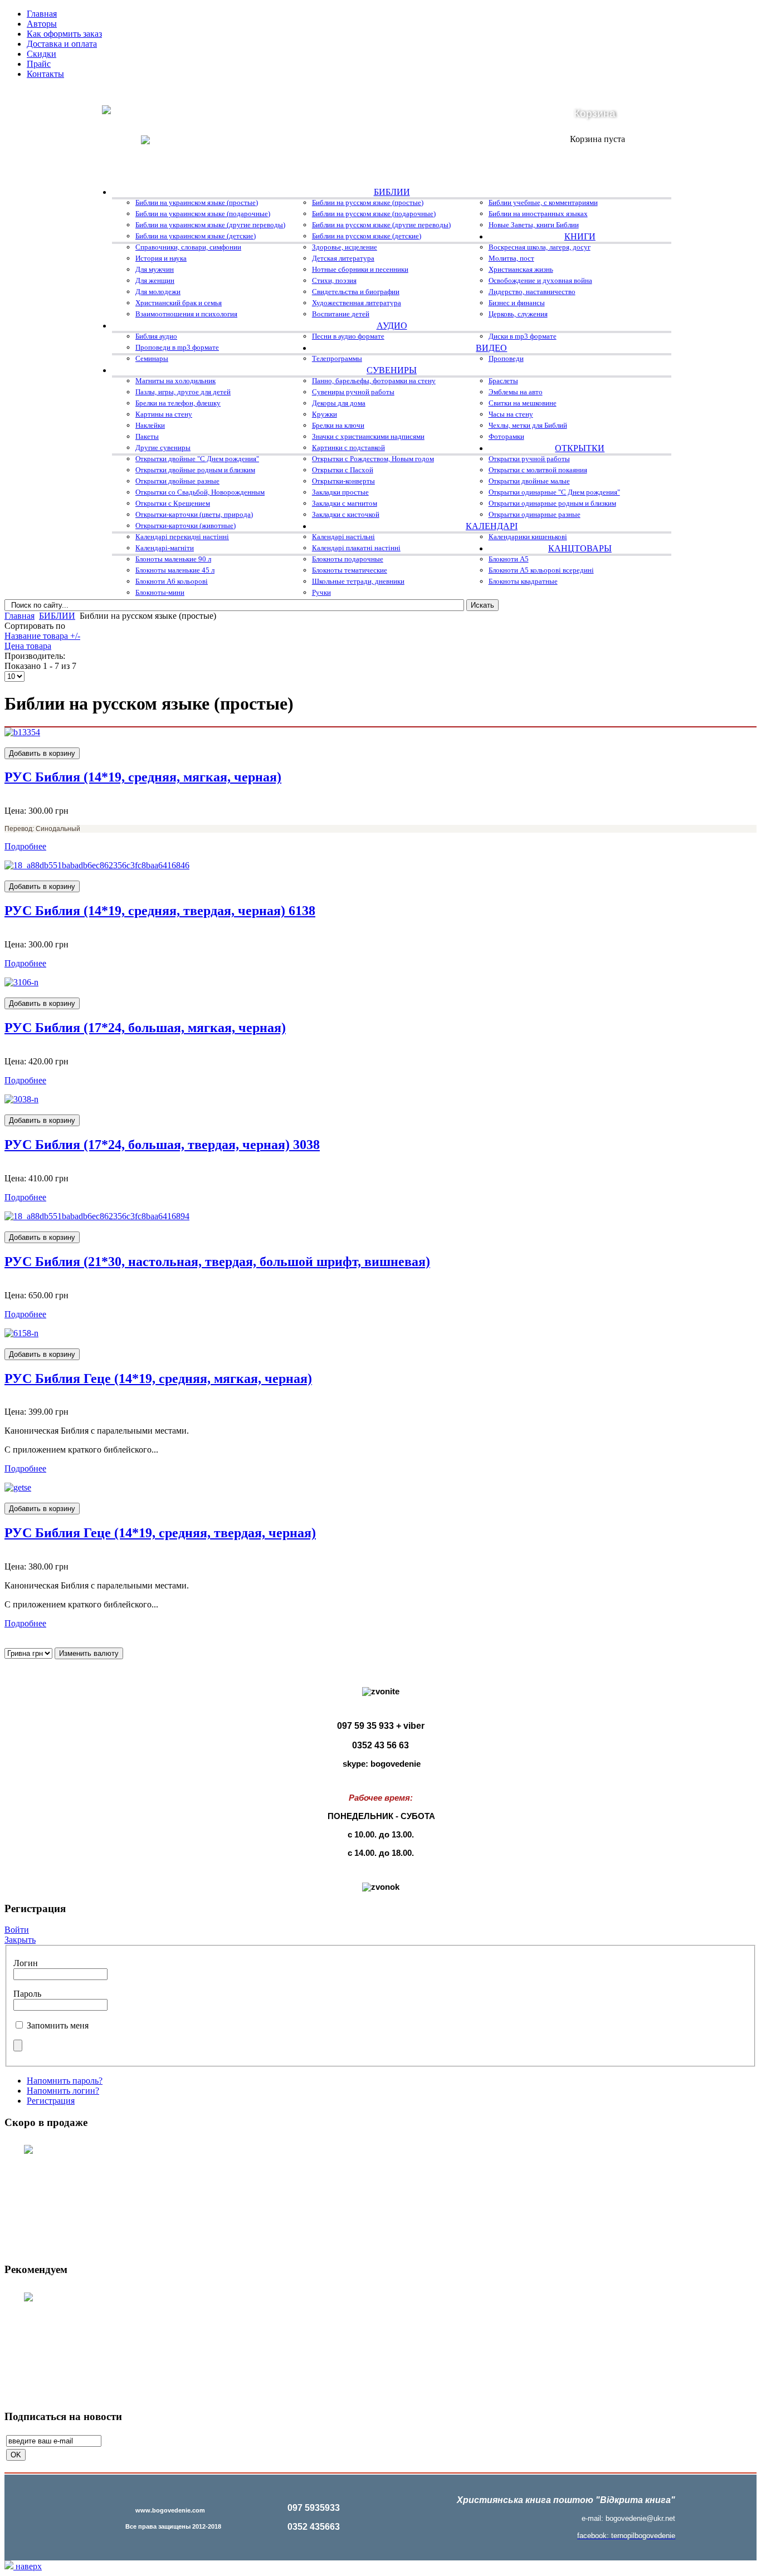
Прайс (39, 64)
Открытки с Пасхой (343, 470)
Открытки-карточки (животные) (186, 526)
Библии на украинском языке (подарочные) (203, 214)
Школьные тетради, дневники (358, 581)
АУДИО (392, 326)
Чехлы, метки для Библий (528, 425)
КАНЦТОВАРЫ (580, 548)
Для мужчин (155, 269)
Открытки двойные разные (177, 481)
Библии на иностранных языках (538, 214)
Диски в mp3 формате (523, 336)
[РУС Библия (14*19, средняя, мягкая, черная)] (22, 732)
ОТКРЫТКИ (580, 448)
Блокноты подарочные (348, 559)
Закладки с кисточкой (346, 514)
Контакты (45, 74)
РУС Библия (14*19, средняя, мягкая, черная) (143, 777)
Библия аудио (156, 336)
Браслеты (503, 381)
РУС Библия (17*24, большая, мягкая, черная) (145, 1028)
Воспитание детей (341, 314)
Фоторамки (506, 436)
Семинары (152, 358)
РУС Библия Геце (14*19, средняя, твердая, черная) (160, 1533)
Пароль (27, 1994)
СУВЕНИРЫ (392, 370)
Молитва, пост (511, 258)
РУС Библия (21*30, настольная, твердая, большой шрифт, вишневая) (217, 1262)
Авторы (42, 24)
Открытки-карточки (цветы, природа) (194, 514)
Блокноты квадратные (523, 581)
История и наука (161, 258)
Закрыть (20, 1940)
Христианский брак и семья (179, 303)
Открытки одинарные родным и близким (552, 503)
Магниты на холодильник (175, 381)
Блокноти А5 (509, 559)
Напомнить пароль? (65, 2081)
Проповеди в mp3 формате (177, 347)
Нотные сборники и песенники (360, 269)
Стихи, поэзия (334, 280)
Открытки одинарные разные (535, 514)
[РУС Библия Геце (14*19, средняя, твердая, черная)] (18, 1487)
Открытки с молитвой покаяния (538, 470)
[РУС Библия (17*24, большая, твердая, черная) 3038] (21, 1099)
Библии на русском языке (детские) (367, 236)
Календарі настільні (343, 537)
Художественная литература (357, 303)
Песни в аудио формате (348, 336)
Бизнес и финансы (517, 303)
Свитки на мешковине (523, 403)
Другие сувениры (163, 448)
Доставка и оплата (62, 44)
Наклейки (150, 425)
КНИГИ (580, 236)
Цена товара (28, 646)
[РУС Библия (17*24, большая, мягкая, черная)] (21, 982)
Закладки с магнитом (345, 503)
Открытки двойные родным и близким (195, 470)
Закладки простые (340, 492)
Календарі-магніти (165, 548)
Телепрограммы (337, 358)
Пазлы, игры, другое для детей (183, 392)
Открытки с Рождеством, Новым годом (373, 459)
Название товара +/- (42, 636)
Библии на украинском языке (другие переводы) (210, 225)
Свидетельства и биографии (356, 292)
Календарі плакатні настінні (356, 548)
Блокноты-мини (160, 592)
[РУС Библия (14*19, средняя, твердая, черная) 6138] (97, 865)
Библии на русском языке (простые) (368, 202)
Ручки (321, 592)
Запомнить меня (58, 2025)
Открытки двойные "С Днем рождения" (197, 459)
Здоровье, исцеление (345, 247)
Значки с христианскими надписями (368, 436)
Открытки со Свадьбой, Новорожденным (200, 492)
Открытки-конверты (343, 481)
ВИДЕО (491, 348)
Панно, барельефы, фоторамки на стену (374, 381)
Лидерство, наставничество (532, 292)
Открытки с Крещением (173, 503)
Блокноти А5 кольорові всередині (541, 570)
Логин (26, 1963)
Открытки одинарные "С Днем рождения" (554, 492)
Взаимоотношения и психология (186, 314)
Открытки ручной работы (529, 459)
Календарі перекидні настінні (182, 537)
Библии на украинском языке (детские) (196, 236)
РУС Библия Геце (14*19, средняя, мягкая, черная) (158, 1379)
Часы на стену (511, 414)
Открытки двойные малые (529, 481)
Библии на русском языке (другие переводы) (381, 225)
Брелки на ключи (338, 425)
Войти (17, 1930)
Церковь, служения (518, 314)
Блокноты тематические (350, 570)
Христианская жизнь (521, 269)
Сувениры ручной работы (353, 392)
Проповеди (506, 358)
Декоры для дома (339, 403)
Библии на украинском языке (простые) (197, 202)
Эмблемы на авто (516, 392)
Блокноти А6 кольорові (172, 581)
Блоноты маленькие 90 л (173, 559)
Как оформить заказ (64, 34)
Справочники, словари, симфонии (188, 247)
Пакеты (147, 436)
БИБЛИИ (392, 192)
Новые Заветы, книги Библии (534, 225)
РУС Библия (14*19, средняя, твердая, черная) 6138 (160, 911)
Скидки (42, 54)
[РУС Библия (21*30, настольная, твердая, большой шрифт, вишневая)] (97, 1216)
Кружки (325, 414)
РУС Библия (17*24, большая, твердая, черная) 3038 (162, 1145)
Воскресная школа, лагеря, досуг (540, 247)
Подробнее (25, 846)
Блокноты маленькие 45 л (175, 570)
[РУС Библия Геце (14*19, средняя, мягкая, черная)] (21, 1333)
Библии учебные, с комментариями (543, 202)
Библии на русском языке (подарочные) (374, 214)
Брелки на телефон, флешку (178, 403)
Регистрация (51, 2101)
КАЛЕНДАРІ (492, 526)
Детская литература (343, 258)
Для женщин (155, 280)
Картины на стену (164, 414)
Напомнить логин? (63, 2091)
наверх (28, 2566)
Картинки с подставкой (348, 448)
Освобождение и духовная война (540, 280)
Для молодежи (158, 292)
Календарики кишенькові (528, 537)
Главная (42, 14)
